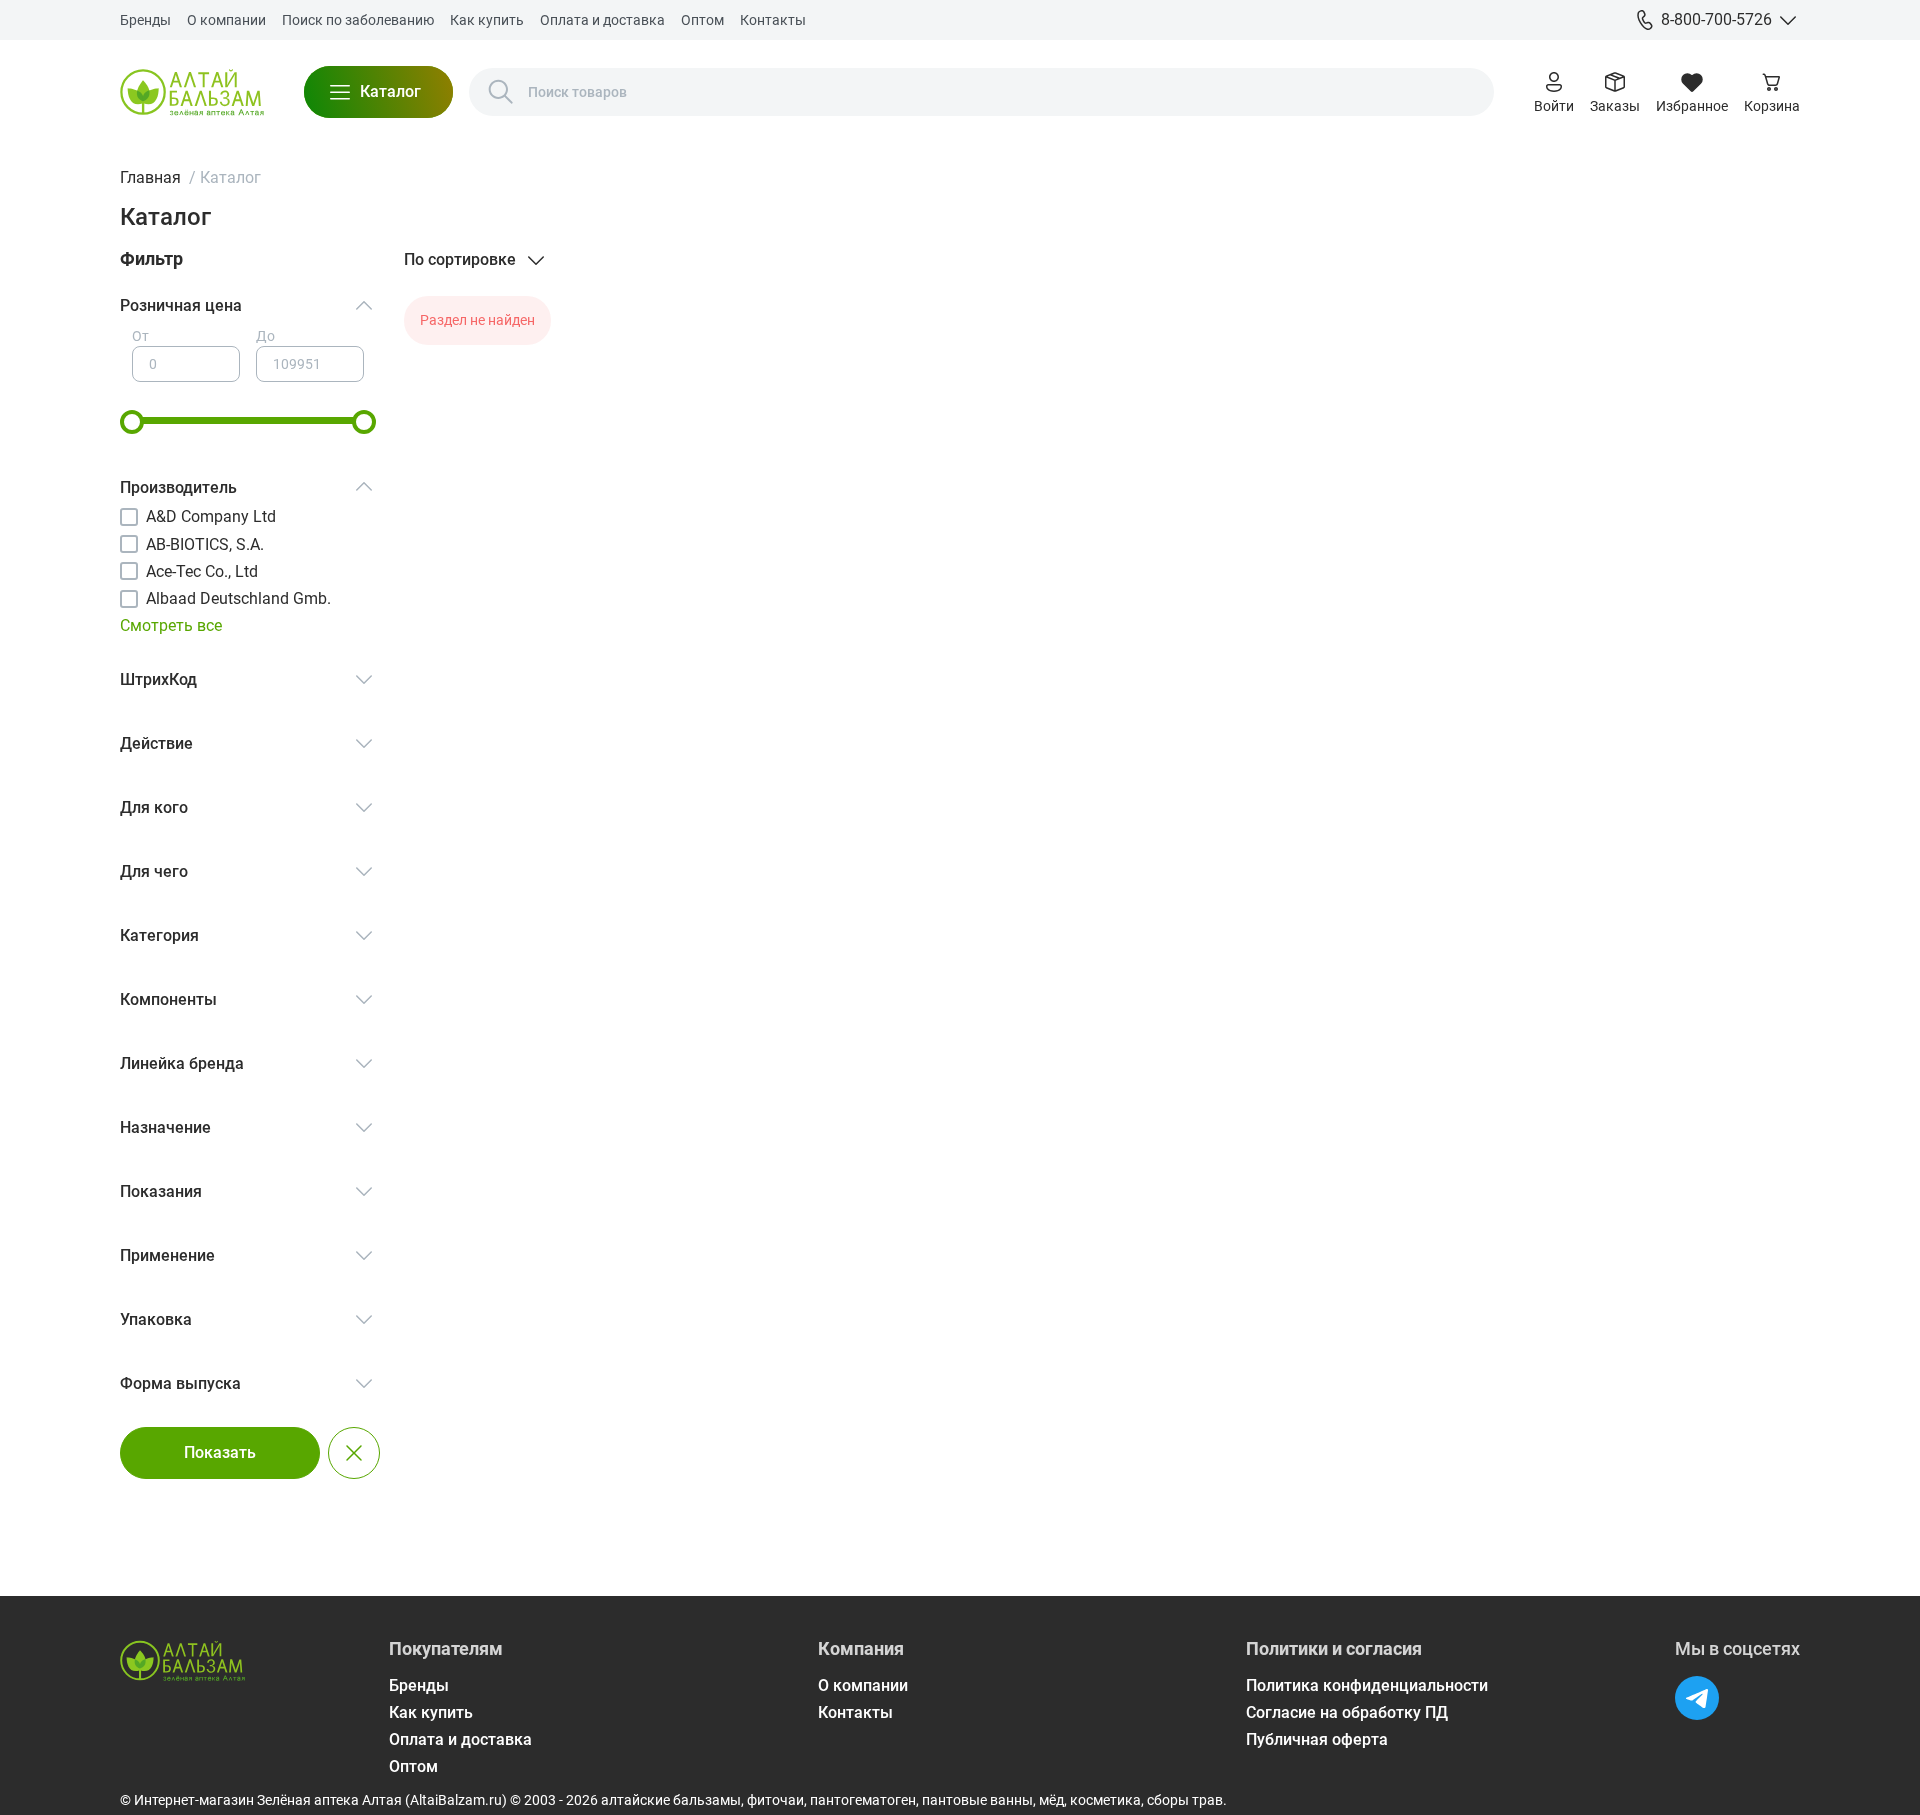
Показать (220, 1452)
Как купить (487, 20)
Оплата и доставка (602, 20)
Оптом (702, 20)
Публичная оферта (1317, 1739)
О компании (226, 20)
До (265, 336)
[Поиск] (501, 92)
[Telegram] (1697, 1698)
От (140, 336)
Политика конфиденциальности (1367, 1685)
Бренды (145, 20)
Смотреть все (171, 625)
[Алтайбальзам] (192, 92)
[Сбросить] (354, 1453)
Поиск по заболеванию (358, 20)
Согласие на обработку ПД (1347, 1712)
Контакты (773, 20)
